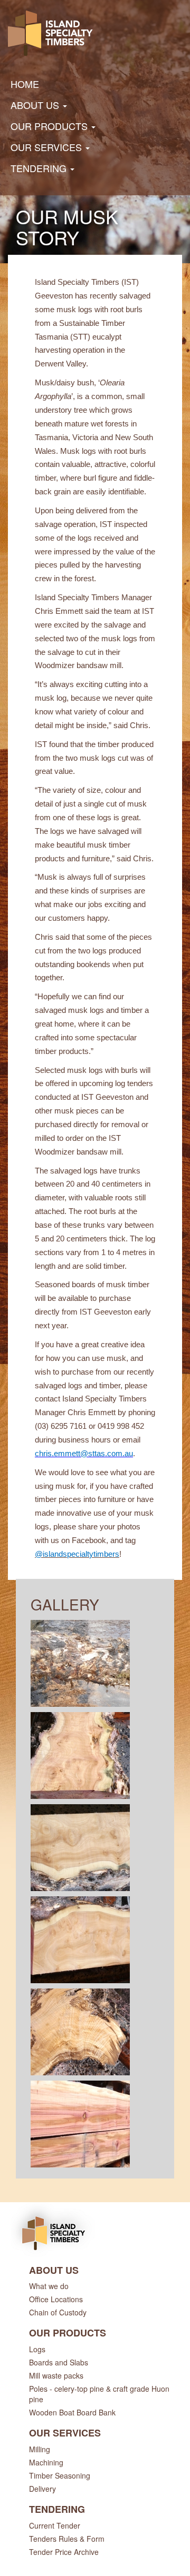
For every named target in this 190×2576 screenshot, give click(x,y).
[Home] (50, 33)
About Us (36, 105)
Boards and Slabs (59, 2362)
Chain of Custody (58, 2312)
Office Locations (56, 2299)
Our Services (47, 147)
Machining (46, 2462)
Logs (37, 2349)
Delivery (42, 2489)
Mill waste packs (56, 2375)
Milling (40, 2449)
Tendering (40, 168)
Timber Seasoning (60, 2475)
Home (25, 84)
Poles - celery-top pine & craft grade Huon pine (99, 2394)
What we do (49, 2286)
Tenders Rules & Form (67, 2539)
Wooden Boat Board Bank (72, 2412)
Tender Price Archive (64, 2552)
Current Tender (55, 2525)
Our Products (50, 126)
